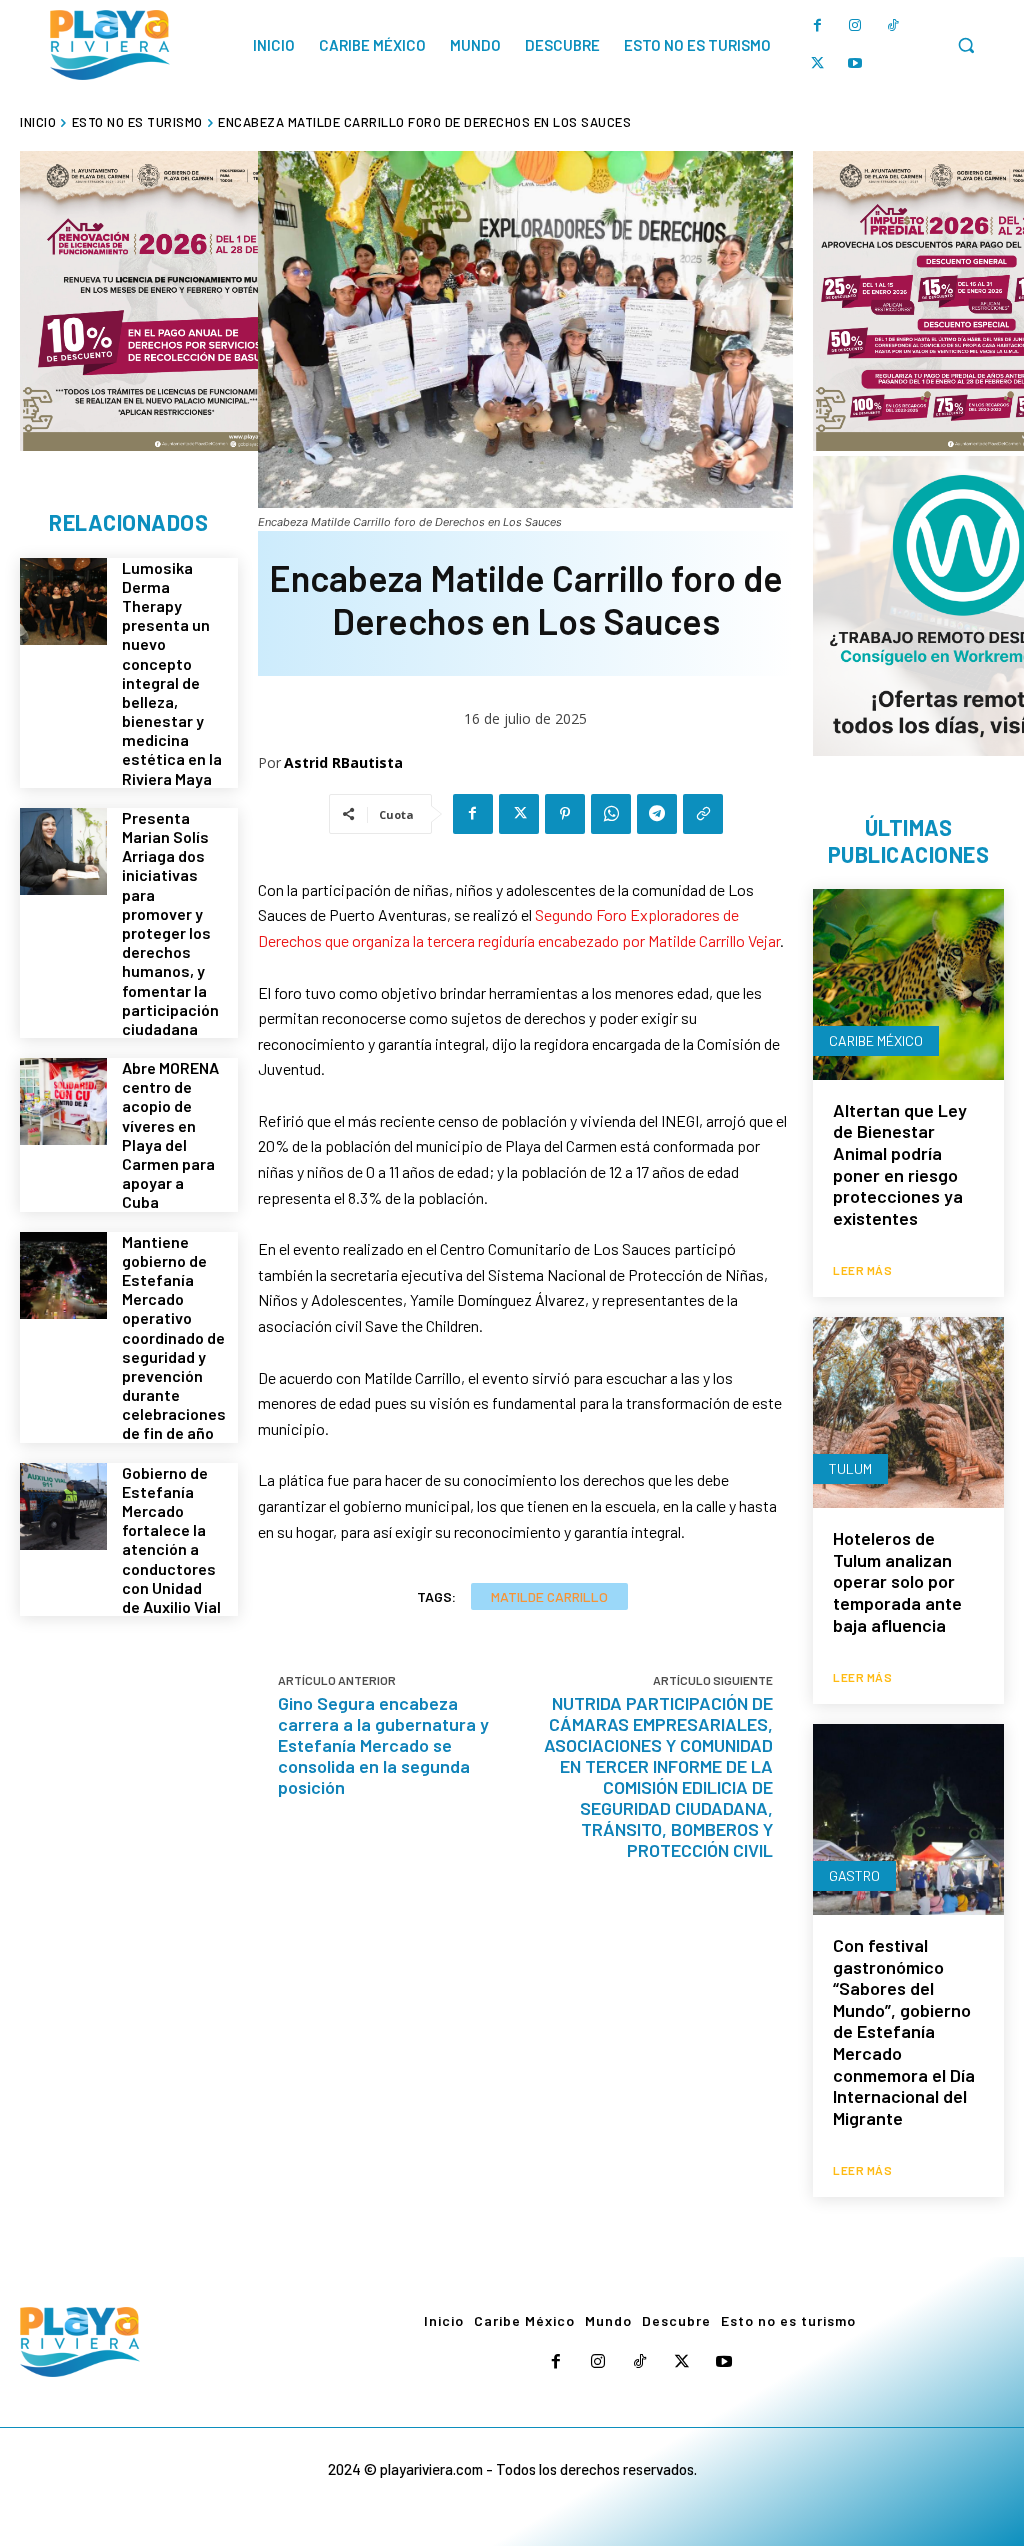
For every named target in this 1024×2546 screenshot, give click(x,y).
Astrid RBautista (343, 762)
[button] (966, 45)
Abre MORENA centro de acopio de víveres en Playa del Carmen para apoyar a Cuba (170, 1134)
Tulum (850, 1468)
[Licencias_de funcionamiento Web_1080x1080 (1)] (170, 301)
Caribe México (876, 1040)
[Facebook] (817, 26)
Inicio (38, 122)
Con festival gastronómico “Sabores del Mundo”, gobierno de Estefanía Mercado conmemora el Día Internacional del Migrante (904, 2031)
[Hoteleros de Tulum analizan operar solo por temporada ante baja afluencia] (908, 1412)
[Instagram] (855, 26)
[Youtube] (855, 64)
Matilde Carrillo (549, 1596)
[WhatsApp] (611, 814)
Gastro (854, 1875)
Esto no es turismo (137, 122)
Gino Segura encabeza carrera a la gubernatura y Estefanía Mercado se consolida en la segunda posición (383, 1745)
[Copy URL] (703, 814)
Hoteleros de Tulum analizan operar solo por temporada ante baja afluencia (897, 1581)
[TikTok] (893, 26)
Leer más (862, 1270)
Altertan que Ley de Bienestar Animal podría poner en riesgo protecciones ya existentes (900, 1164)
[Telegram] (657, 814)
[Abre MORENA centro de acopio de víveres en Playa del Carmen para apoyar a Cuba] (63, 1101)
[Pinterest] (565, 814)
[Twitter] (817, 64)
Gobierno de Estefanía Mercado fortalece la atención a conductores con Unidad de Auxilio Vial (171, 1539)
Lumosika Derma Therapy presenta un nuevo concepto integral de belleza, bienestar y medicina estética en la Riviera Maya (172, 673)
